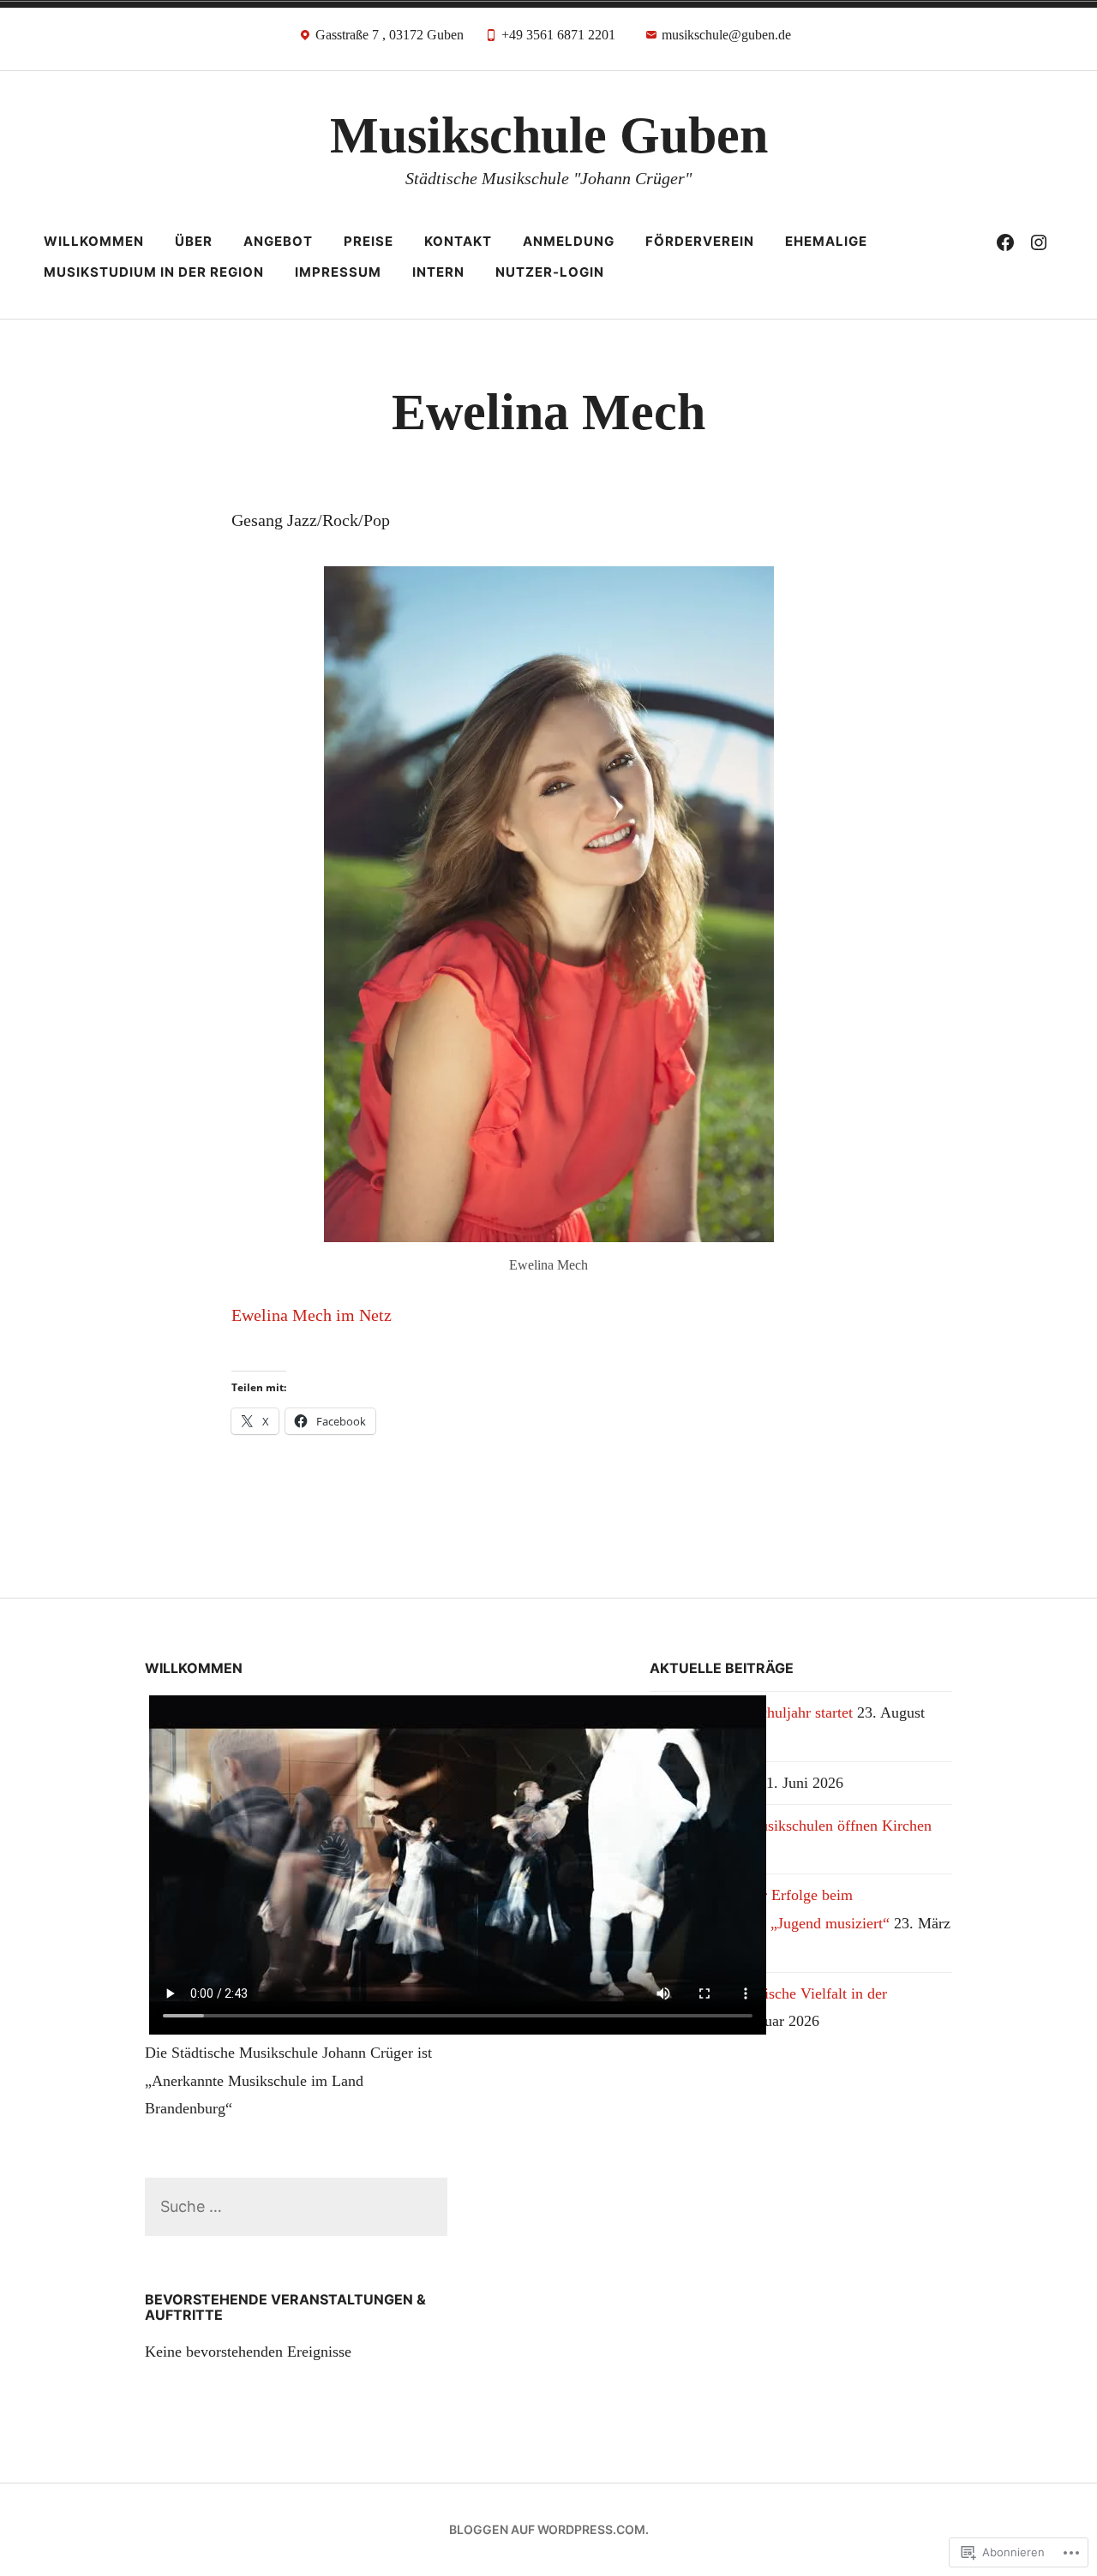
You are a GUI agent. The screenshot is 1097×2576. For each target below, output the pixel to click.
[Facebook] (1005, 242)
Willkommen (94, 241)
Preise (369, 241)
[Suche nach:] (296, 2206)
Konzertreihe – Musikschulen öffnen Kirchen (791, 1826)
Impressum (338, 272)
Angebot (278, 241)
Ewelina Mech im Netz (312, 1315)
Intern (438, 272)
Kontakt (458, 241)
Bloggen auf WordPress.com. (549, 2529)
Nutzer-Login (550, 272)
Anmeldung (569, 241)
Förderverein (700, 241)
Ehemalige (826, 241)
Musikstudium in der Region (154, 272)
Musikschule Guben (549, 135)
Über (194, 241)
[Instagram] (1039, 242)
